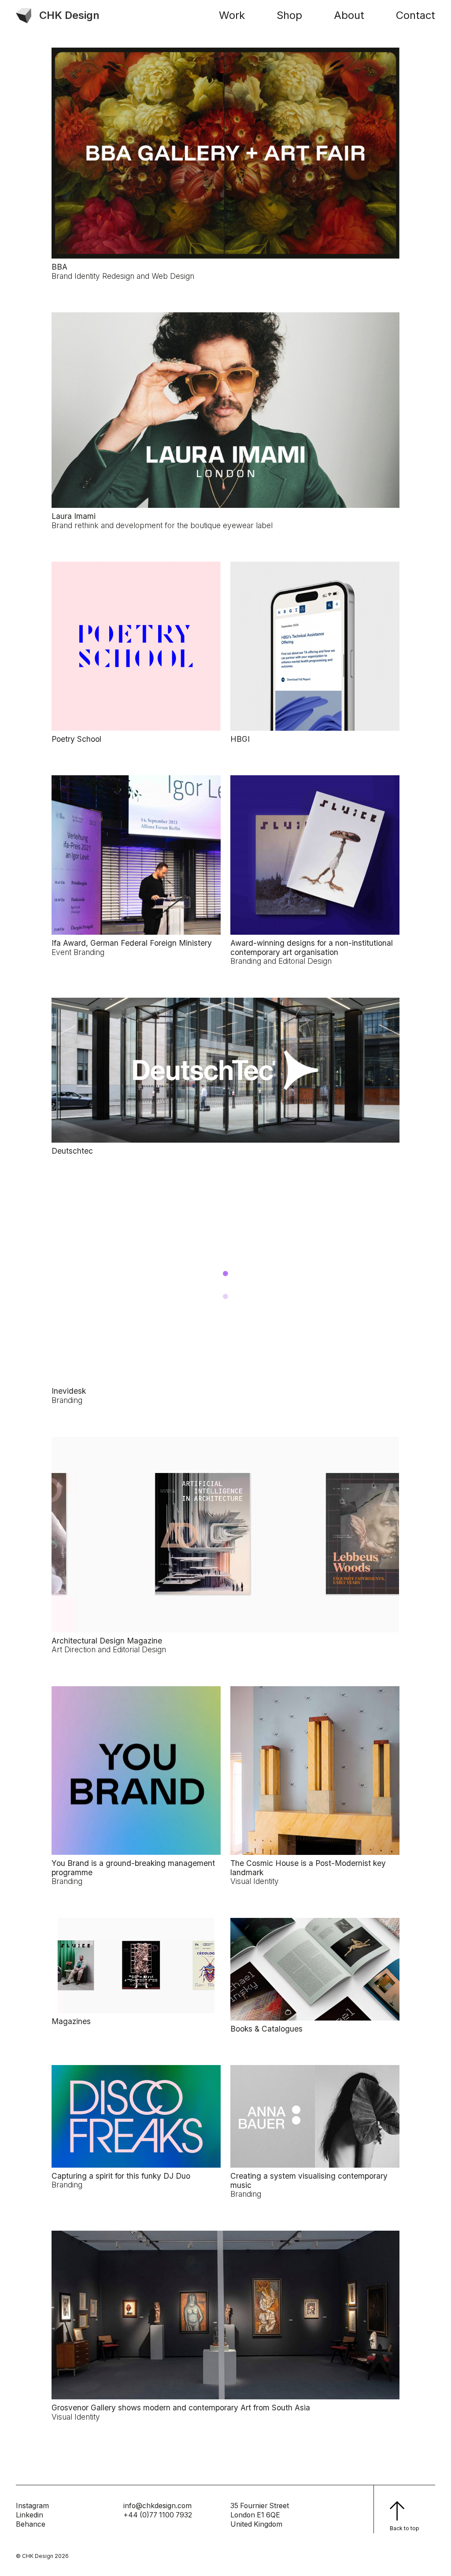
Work (232, 15)
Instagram (32, 2506)
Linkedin (30, 2515)
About (349, 15)
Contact (416, 15)
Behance (31, 2524)
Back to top (405, 2528)
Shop (289, 15)
